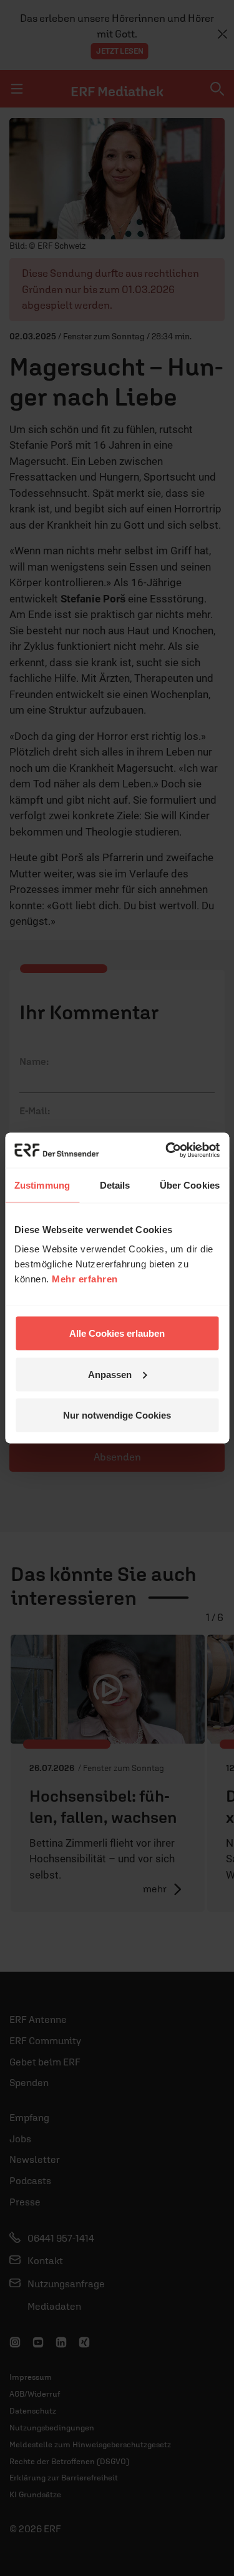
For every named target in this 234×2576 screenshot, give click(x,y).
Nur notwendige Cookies (117, 1415)
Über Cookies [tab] (190, 1185)
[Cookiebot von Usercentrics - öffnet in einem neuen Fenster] (167, 1151)
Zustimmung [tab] (42, 1185)
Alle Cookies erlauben (117, 1333)
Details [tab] (115, 1185)
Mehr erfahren (85, 1279)
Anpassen (110, 1374)
